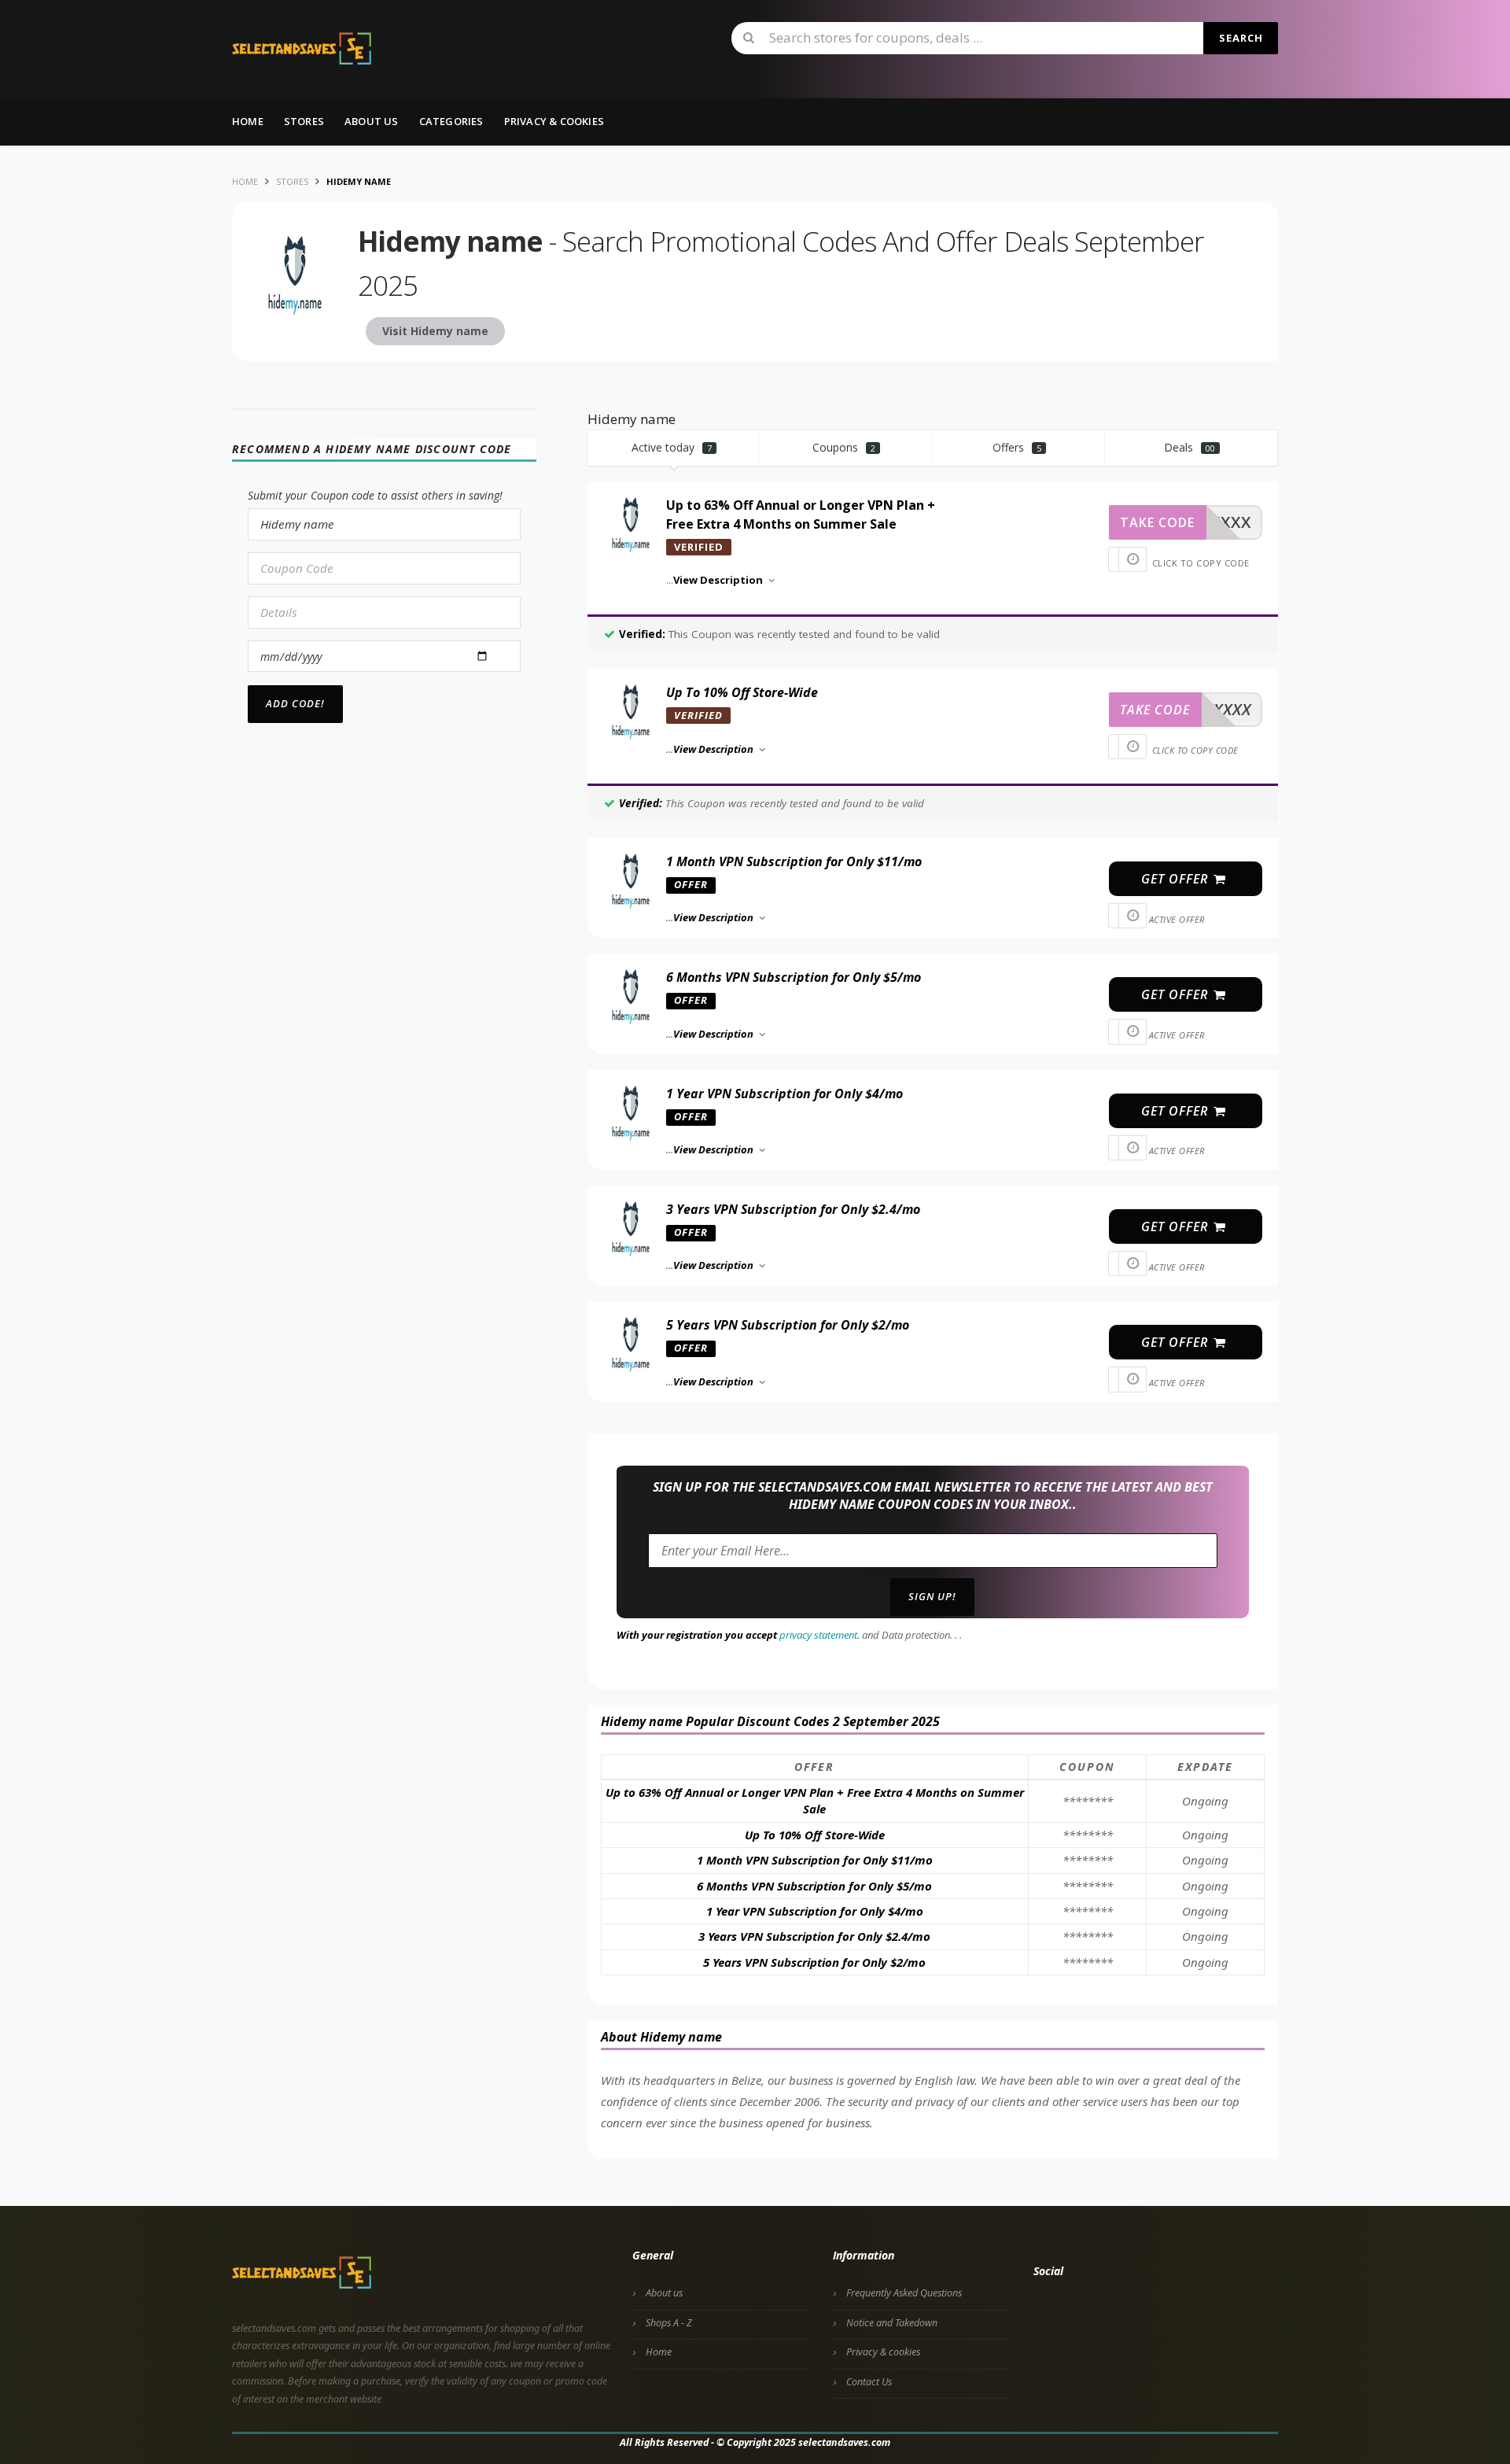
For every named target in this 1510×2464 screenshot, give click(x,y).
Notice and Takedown (892, 2323)
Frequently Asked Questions (904, 2293)
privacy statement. (819, 1635)
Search (1241, 38)
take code (1157, 522)
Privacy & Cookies (554, 121)
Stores (304, 121)
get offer (1177, 879)
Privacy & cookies (883, 2352)
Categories (451, 121)
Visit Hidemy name (435, 331)
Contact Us (869, 2382)
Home (248, 121)
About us (372, 121)
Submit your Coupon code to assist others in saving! (375, 495)
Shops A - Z (669, 2323)
